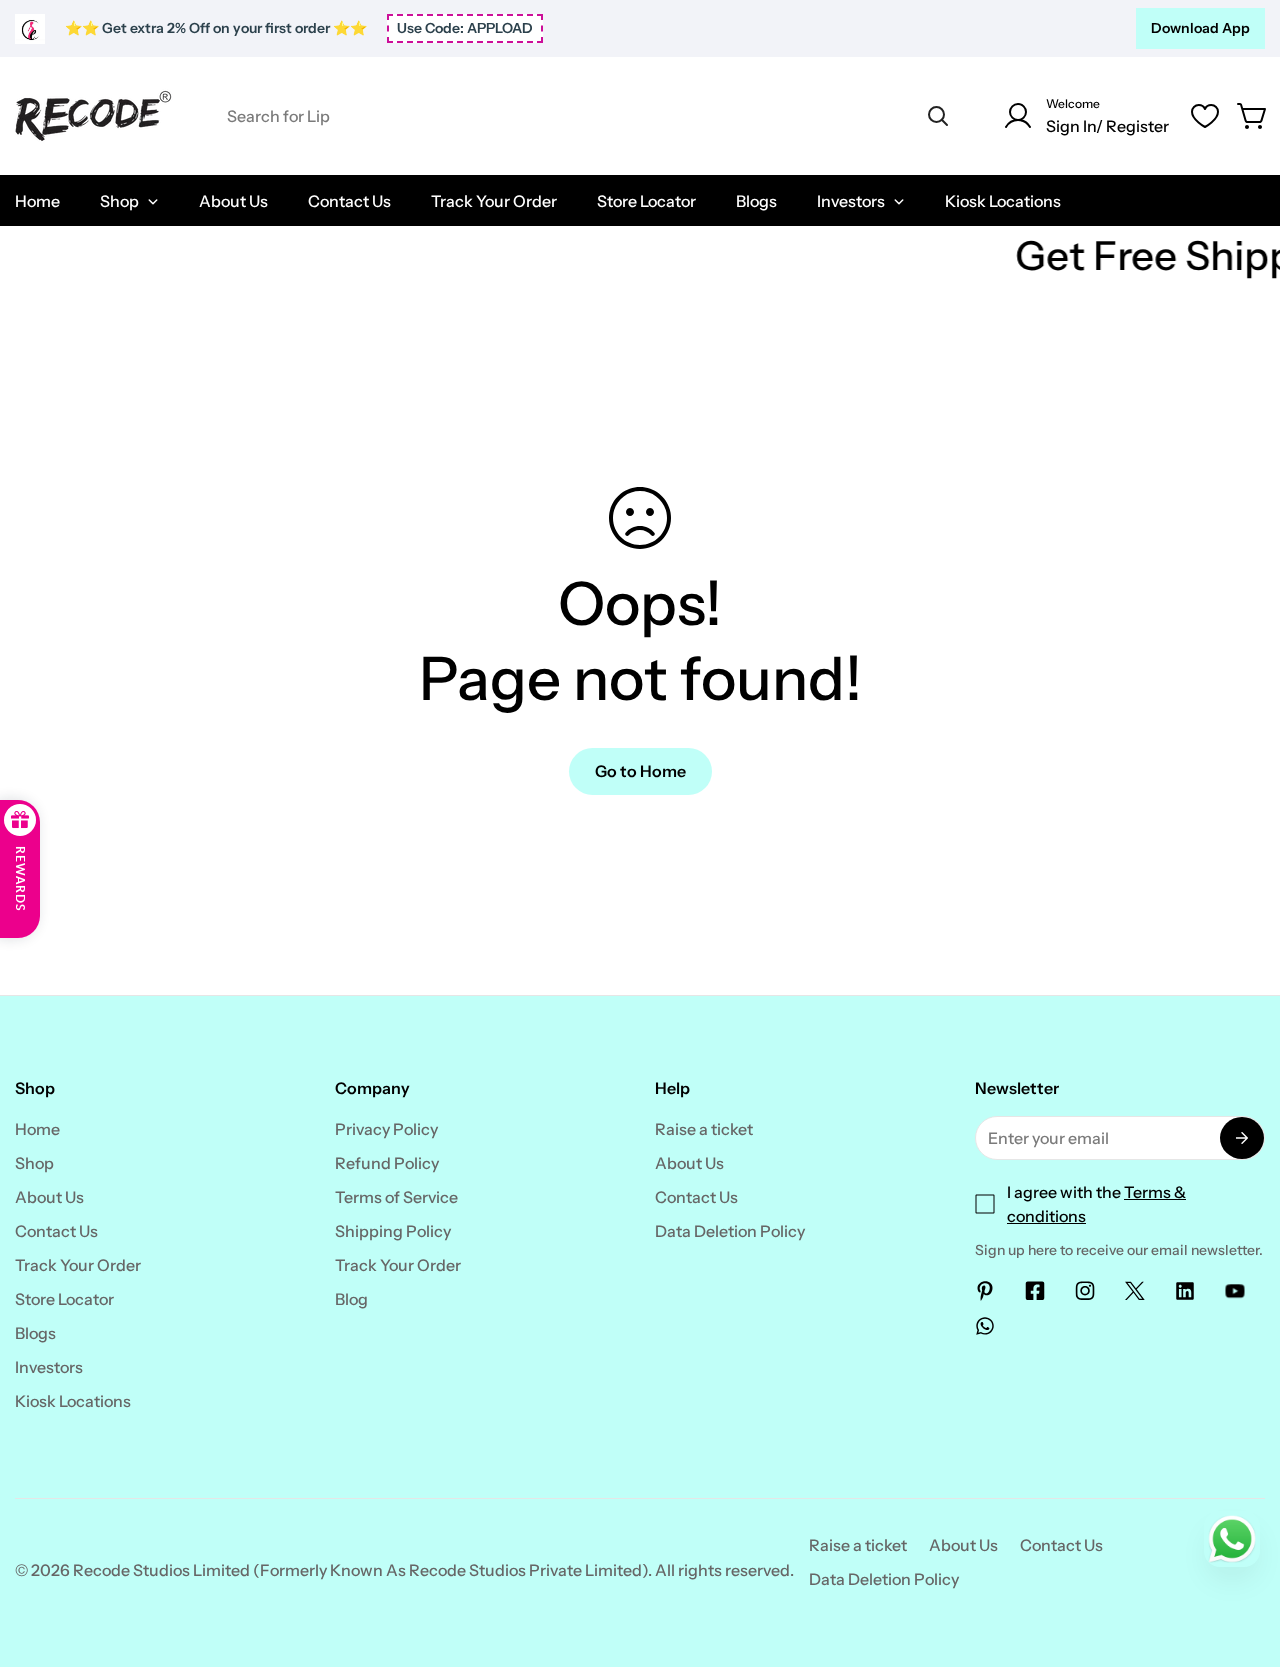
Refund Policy (387, 1163)
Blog (351, 1299)
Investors (49, 1367)
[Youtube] (1235, 1291)
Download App (1200, 28)
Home (37, 1129)
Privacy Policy (386, 1129)
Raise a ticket (704, 1129)
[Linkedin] (1185, 1291)
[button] (1253, 116)
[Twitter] (1135, 1291)
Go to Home (640, 771)
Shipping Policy (393, 1231)
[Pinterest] (985, 1291)
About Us (49, 1197)
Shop (34, 1163)
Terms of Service (396, 1197)
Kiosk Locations (73, 1401)
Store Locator (64, 1299)
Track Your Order (78, 1265)
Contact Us (56, 1231)
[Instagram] (1085, 1291)
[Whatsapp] (985, 1326)
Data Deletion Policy (730, 1231)
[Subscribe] (1242, 1138)
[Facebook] (1035, 1291)
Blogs (35, 1333)
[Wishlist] (1205, 116)
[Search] (938, 116)
